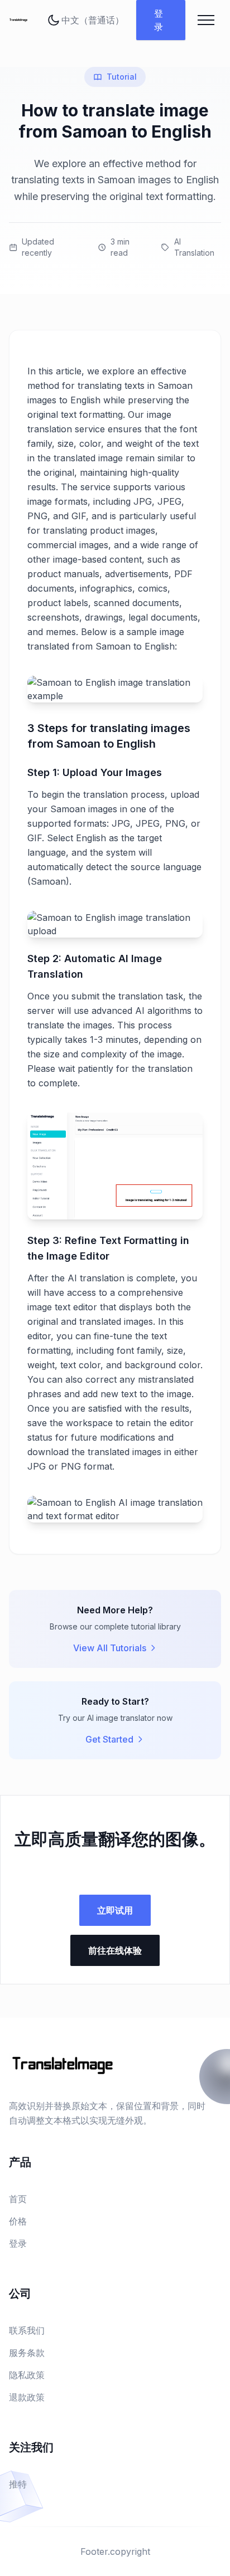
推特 (18, 2484)
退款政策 (27, 2397)
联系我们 (27, 2330)
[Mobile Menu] (206, 20)
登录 (159, 20)
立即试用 (115, 1910)
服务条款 (27, 2353)
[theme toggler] (54, 20)
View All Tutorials (110, 1648)
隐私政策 (27, 2375)
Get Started (109, 1739)
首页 (18, 2199)
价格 (18, 2221)
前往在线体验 (115, 1950)
